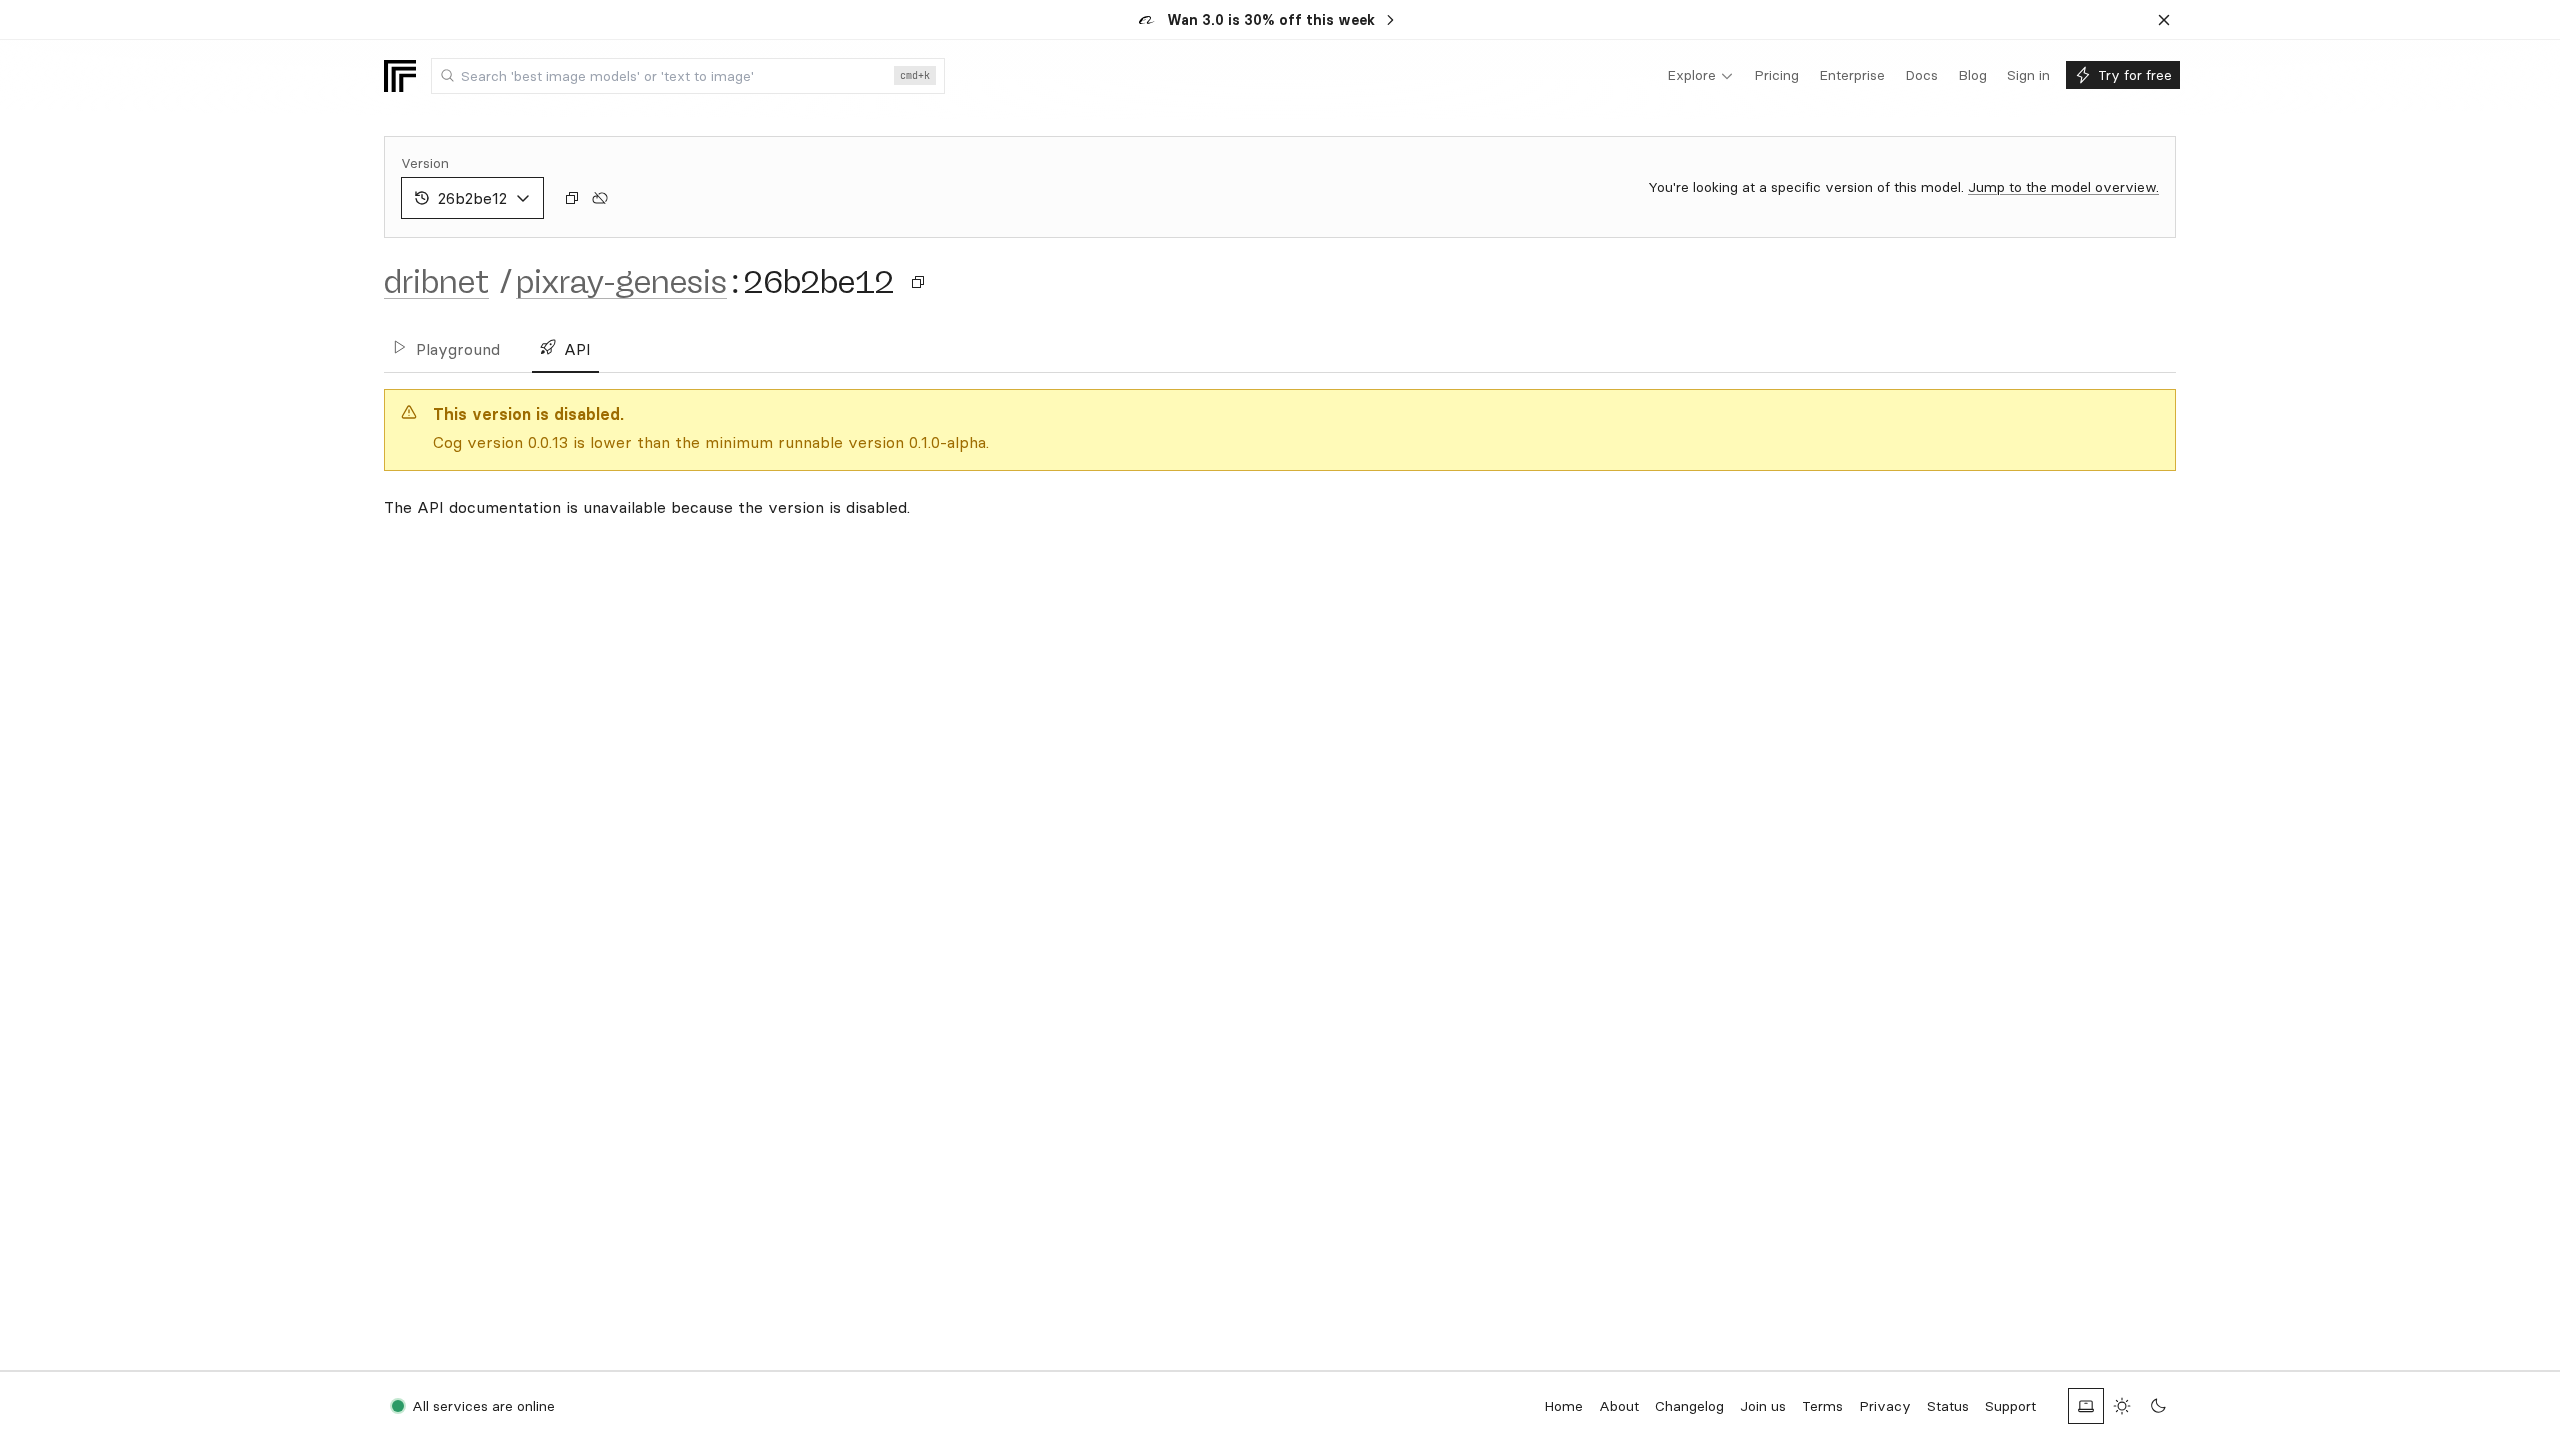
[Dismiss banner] (2164, 20)
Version (425, 163)
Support (2010, 1406)
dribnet (436, 282)
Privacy (1885, 1406)
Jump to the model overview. (2063, 187)
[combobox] (688, 76)
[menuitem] (1700, 76)
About (1619, 1406)
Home (1563, 1406)
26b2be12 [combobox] (472, 198)
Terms (1822, 1406)
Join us (1763, 1406)
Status (1948, 1406)
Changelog (1689, 1406)
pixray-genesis (621, 282)
